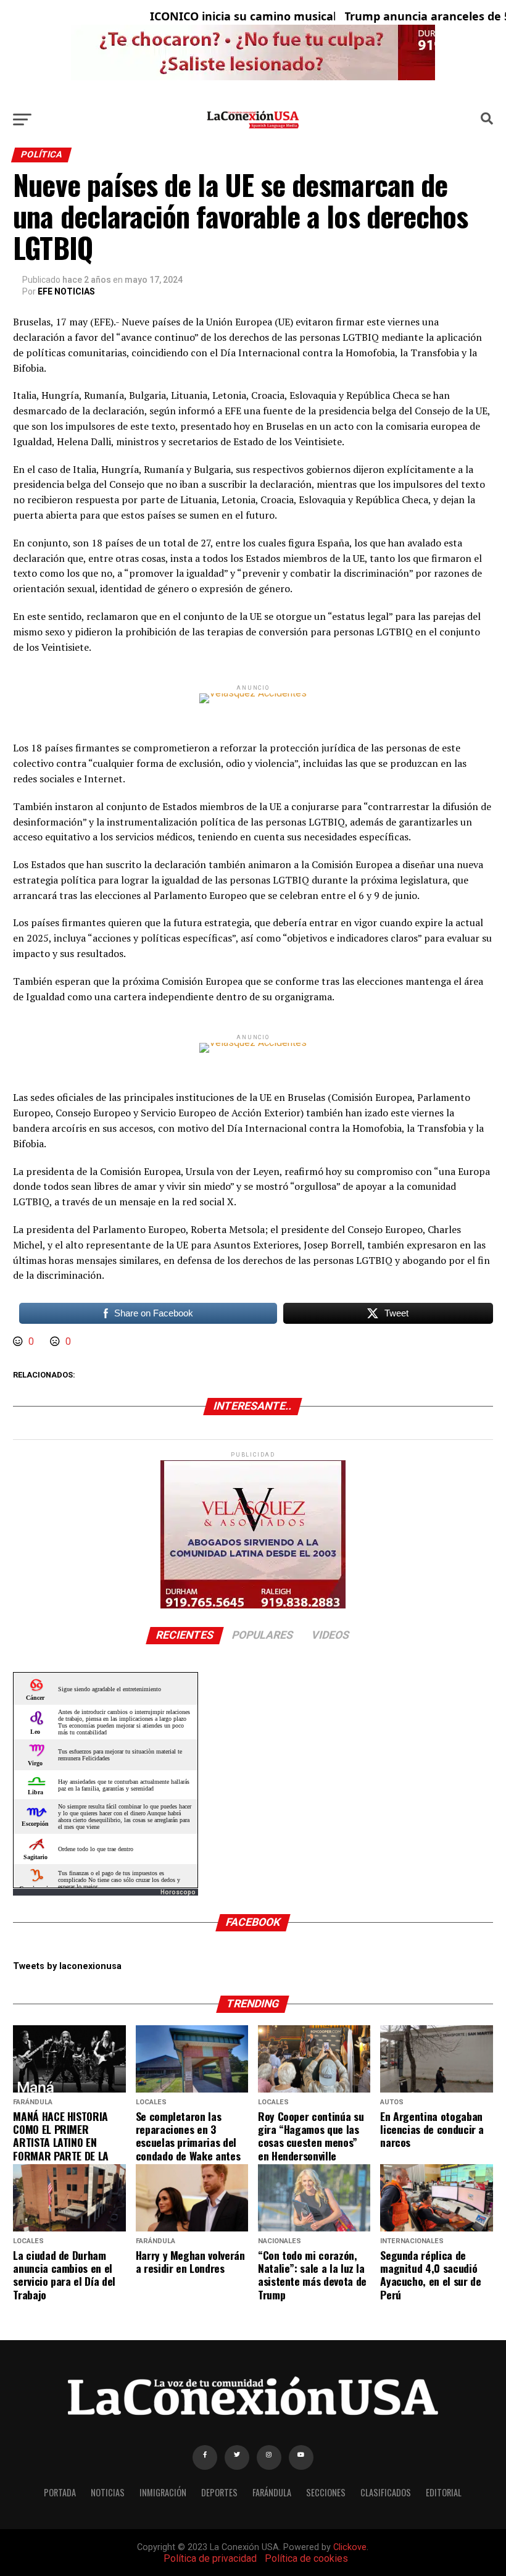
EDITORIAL (444, 2492)
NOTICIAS (108, 2492)
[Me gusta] (19, 1341)
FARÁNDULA (272, 2492)
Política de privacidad (210, 2558)
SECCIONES (326, 2492)
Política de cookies (306, 2558)
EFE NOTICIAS (66, 291)
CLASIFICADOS (386, 2492)
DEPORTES (219, 2492)
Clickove (350, 2547)
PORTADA (60, 2492)
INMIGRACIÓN (163, 2492)
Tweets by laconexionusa (67, 1966)
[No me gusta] (56, 1341)
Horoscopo (178, 1892)
